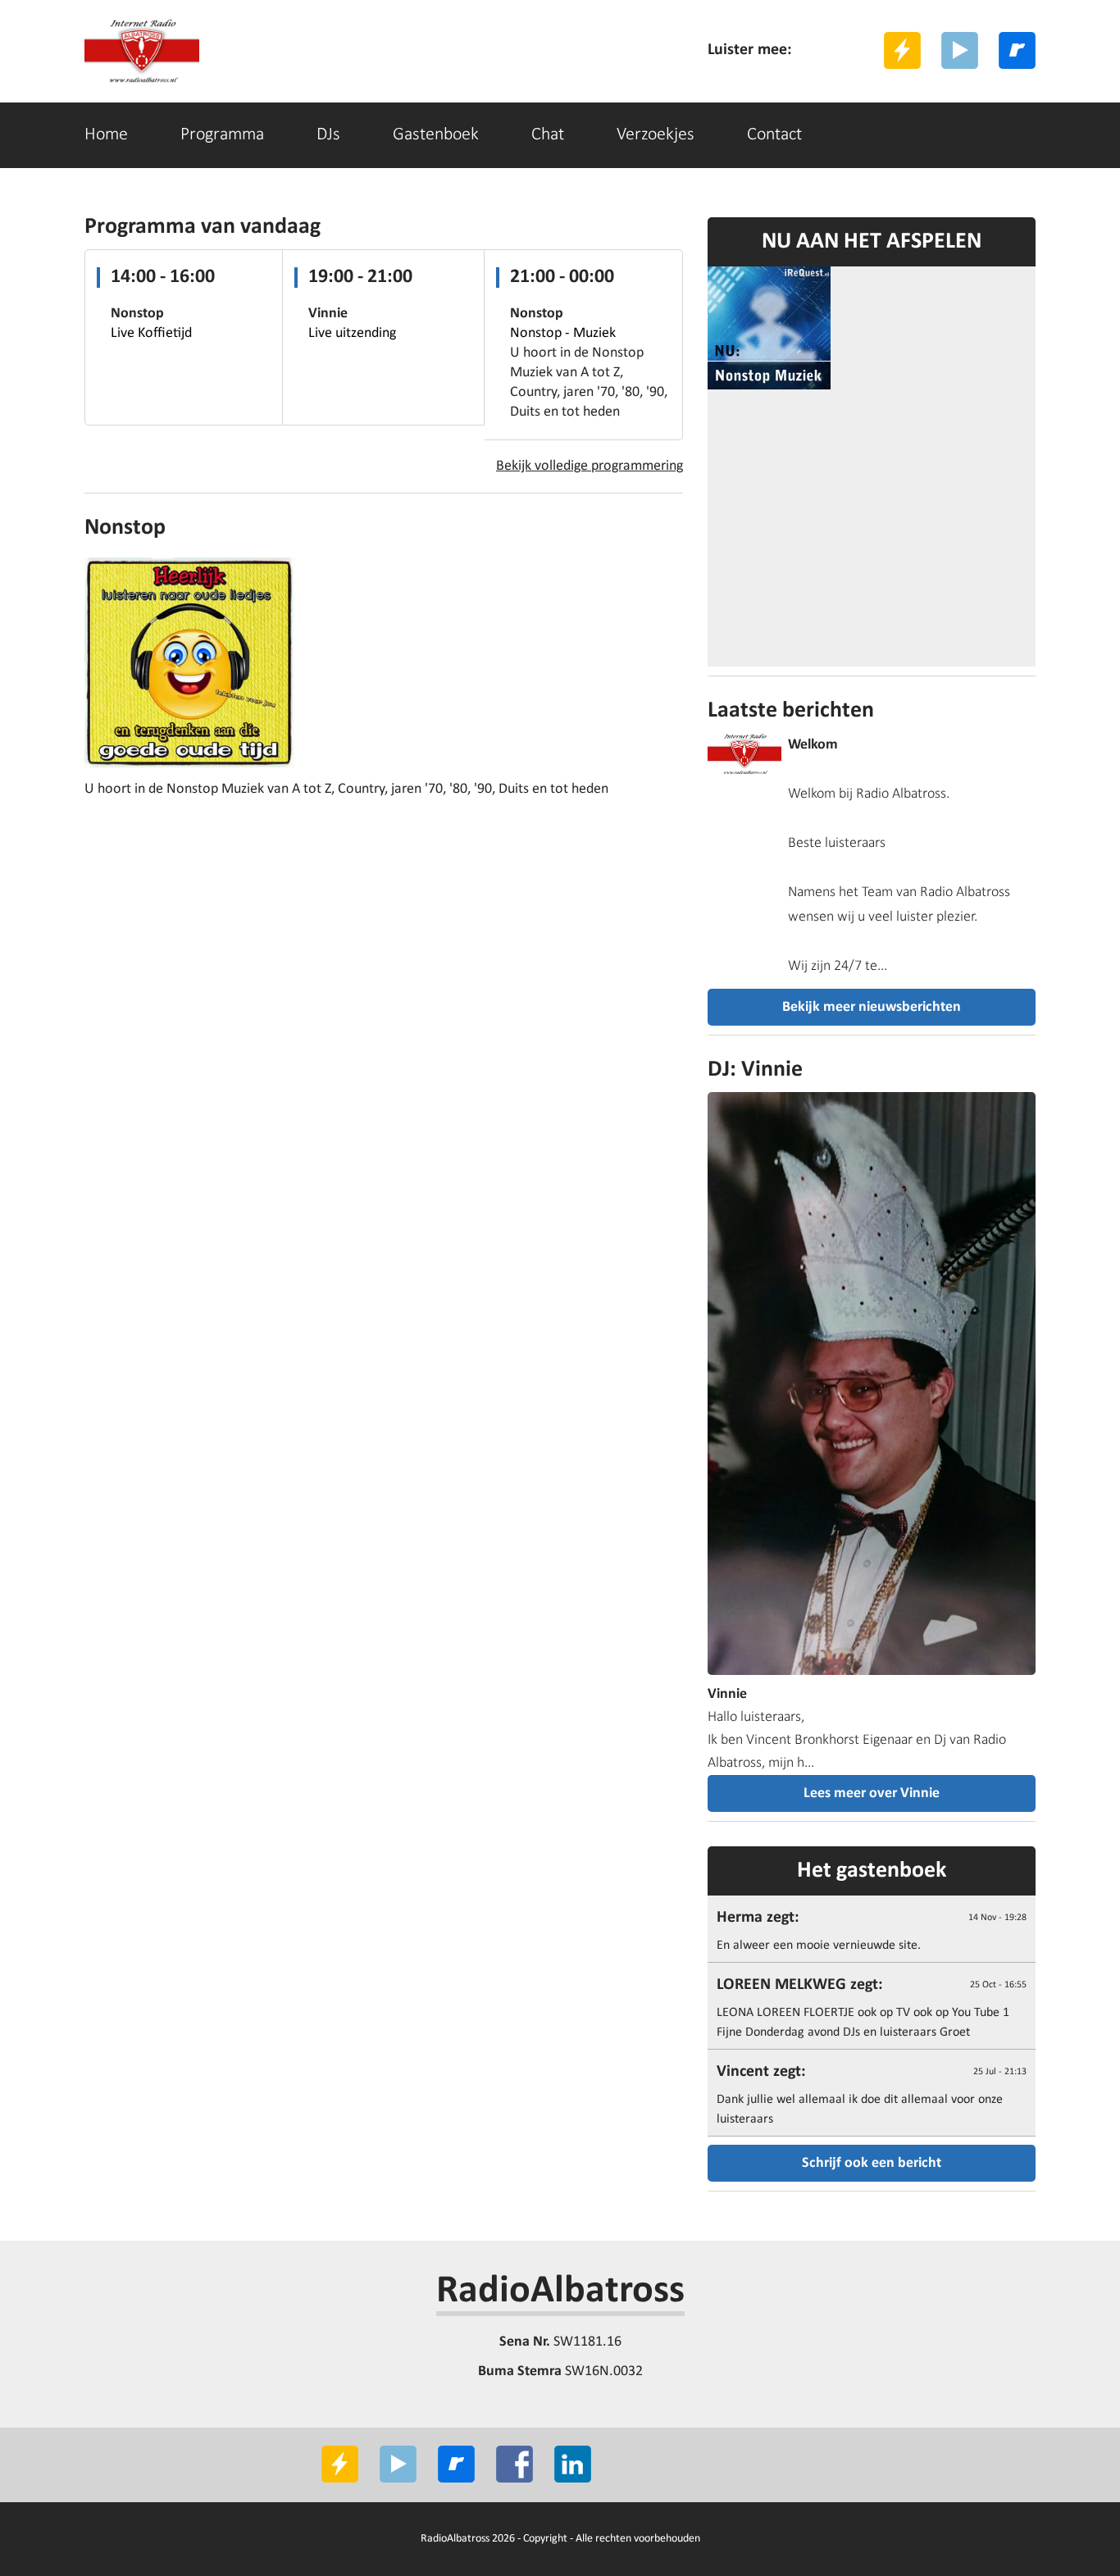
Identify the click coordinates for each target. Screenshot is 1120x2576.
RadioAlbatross (560, 2292)
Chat (548, 135)
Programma (222, 135)
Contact (774, 135)
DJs (328, 135)
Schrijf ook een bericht (872, 2163)
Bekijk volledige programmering (590, 466)
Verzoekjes (656, 135)
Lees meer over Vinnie (872, 1793)
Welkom (813, 745)
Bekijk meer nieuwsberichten (872, 1007)
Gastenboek (436, 135)
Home (106, 135)
